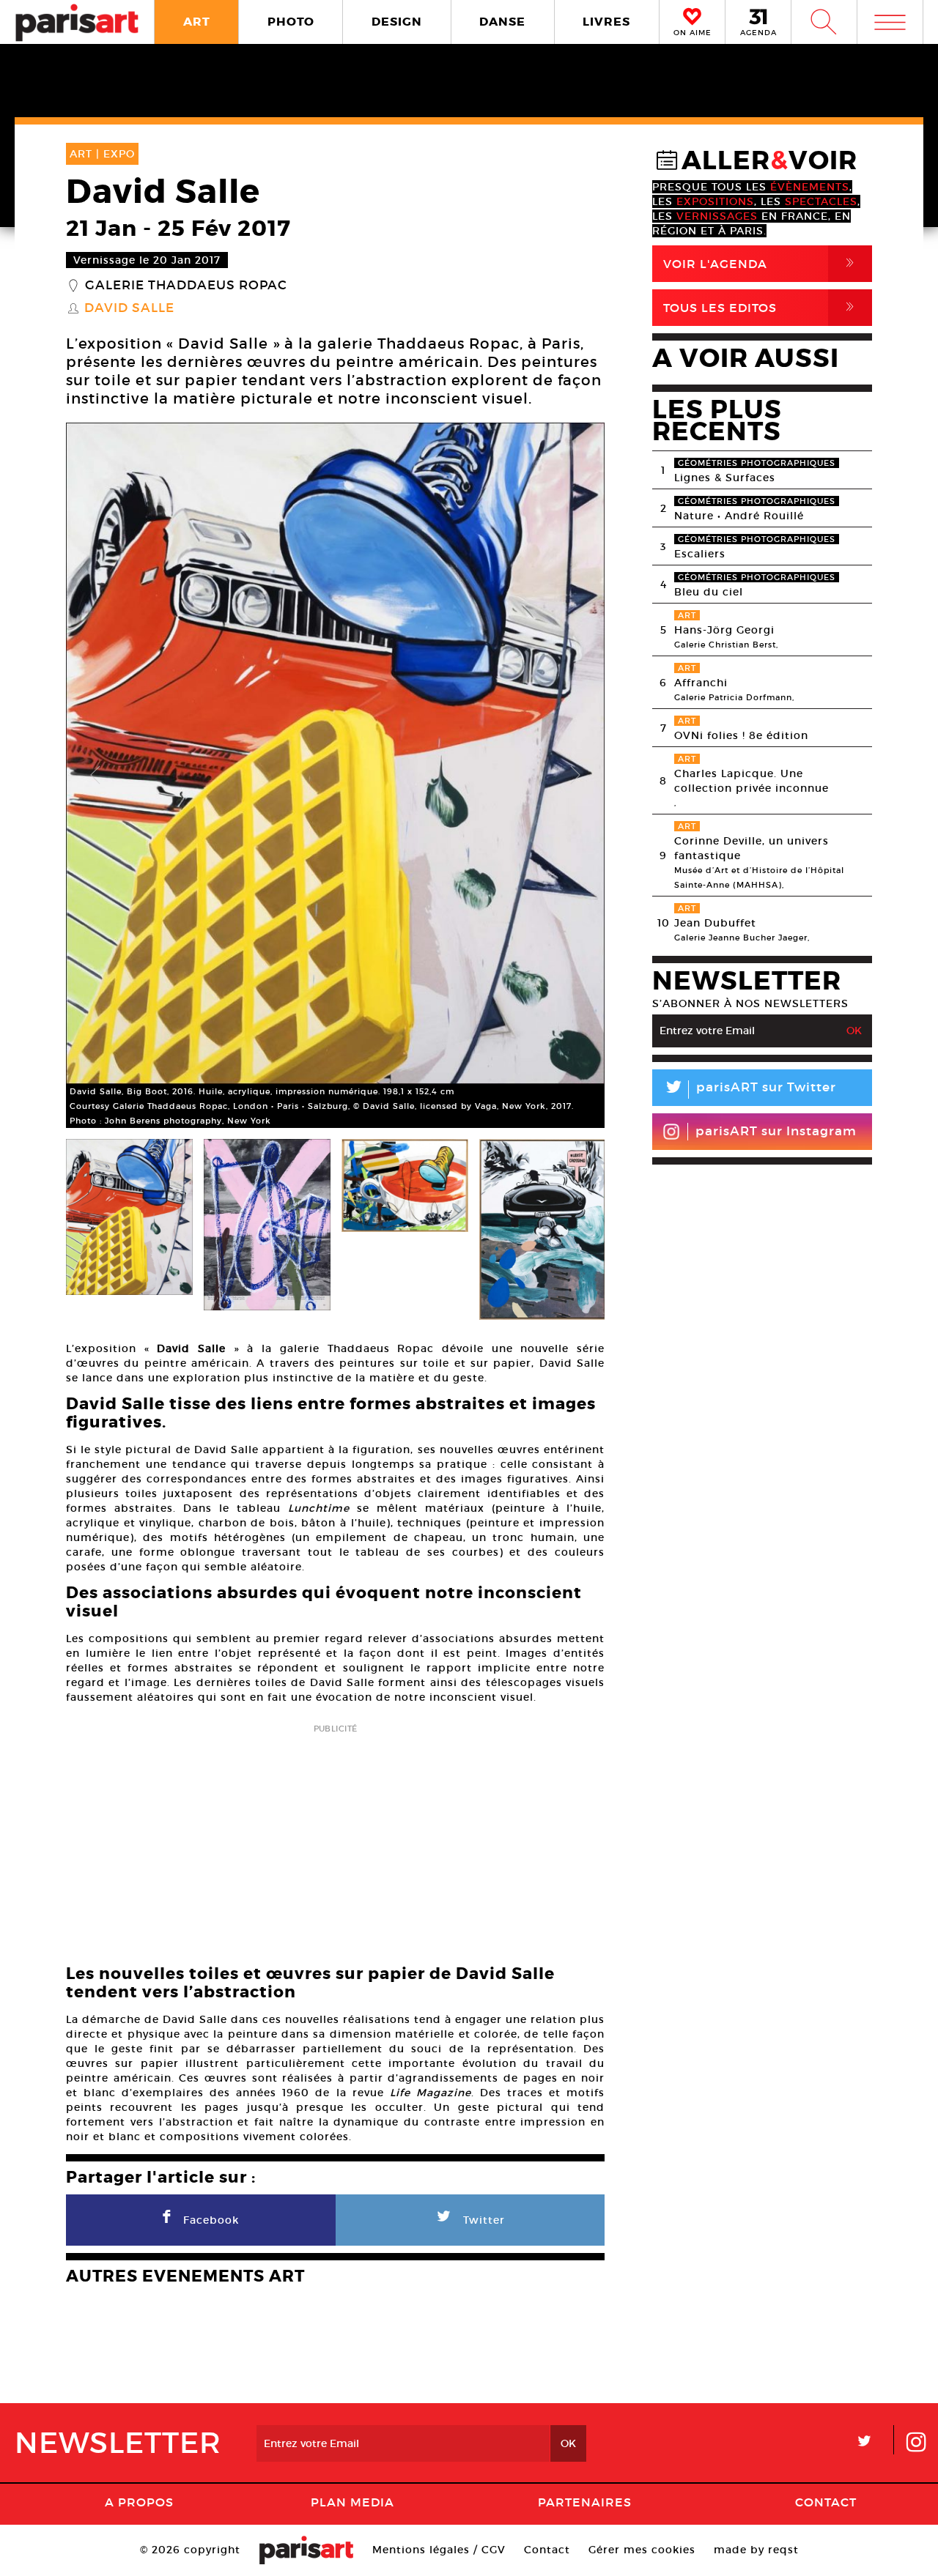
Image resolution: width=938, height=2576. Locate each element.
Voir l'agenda (761, 263)
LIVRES (606, 22)
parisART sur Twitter (750, 1090)
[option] (335, 775)
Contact (826, 2502)
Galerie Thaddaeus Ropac (186, 286)
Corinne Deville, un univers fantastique (751, 848)
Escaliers (700, 554)
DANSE (502, 22)
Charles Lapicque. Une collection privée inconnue (751, 781)
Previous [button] (95, 776)
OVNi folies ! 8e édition (741, 735)
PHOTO (291, 22)
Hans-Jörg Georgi (724, 630)
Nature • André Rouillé (739, 516)
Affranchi (701, 683)
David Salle (129, 308)
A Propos (139, 2502)
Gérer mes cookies (642, 2550)
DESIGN (397, 22)
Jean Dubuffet (715, 923)
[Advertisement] (335, 1840)
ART (197, 22)
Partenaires (585, 2502)
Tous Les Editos (761, 307)
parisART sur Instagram (776, 1131)
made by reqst (756, 2550)
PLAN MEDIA (352, 2502)
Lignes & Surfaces (725, 478)
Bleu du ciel (709, 592)
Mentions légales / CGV (439, 2550)
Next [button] (575, 776)
